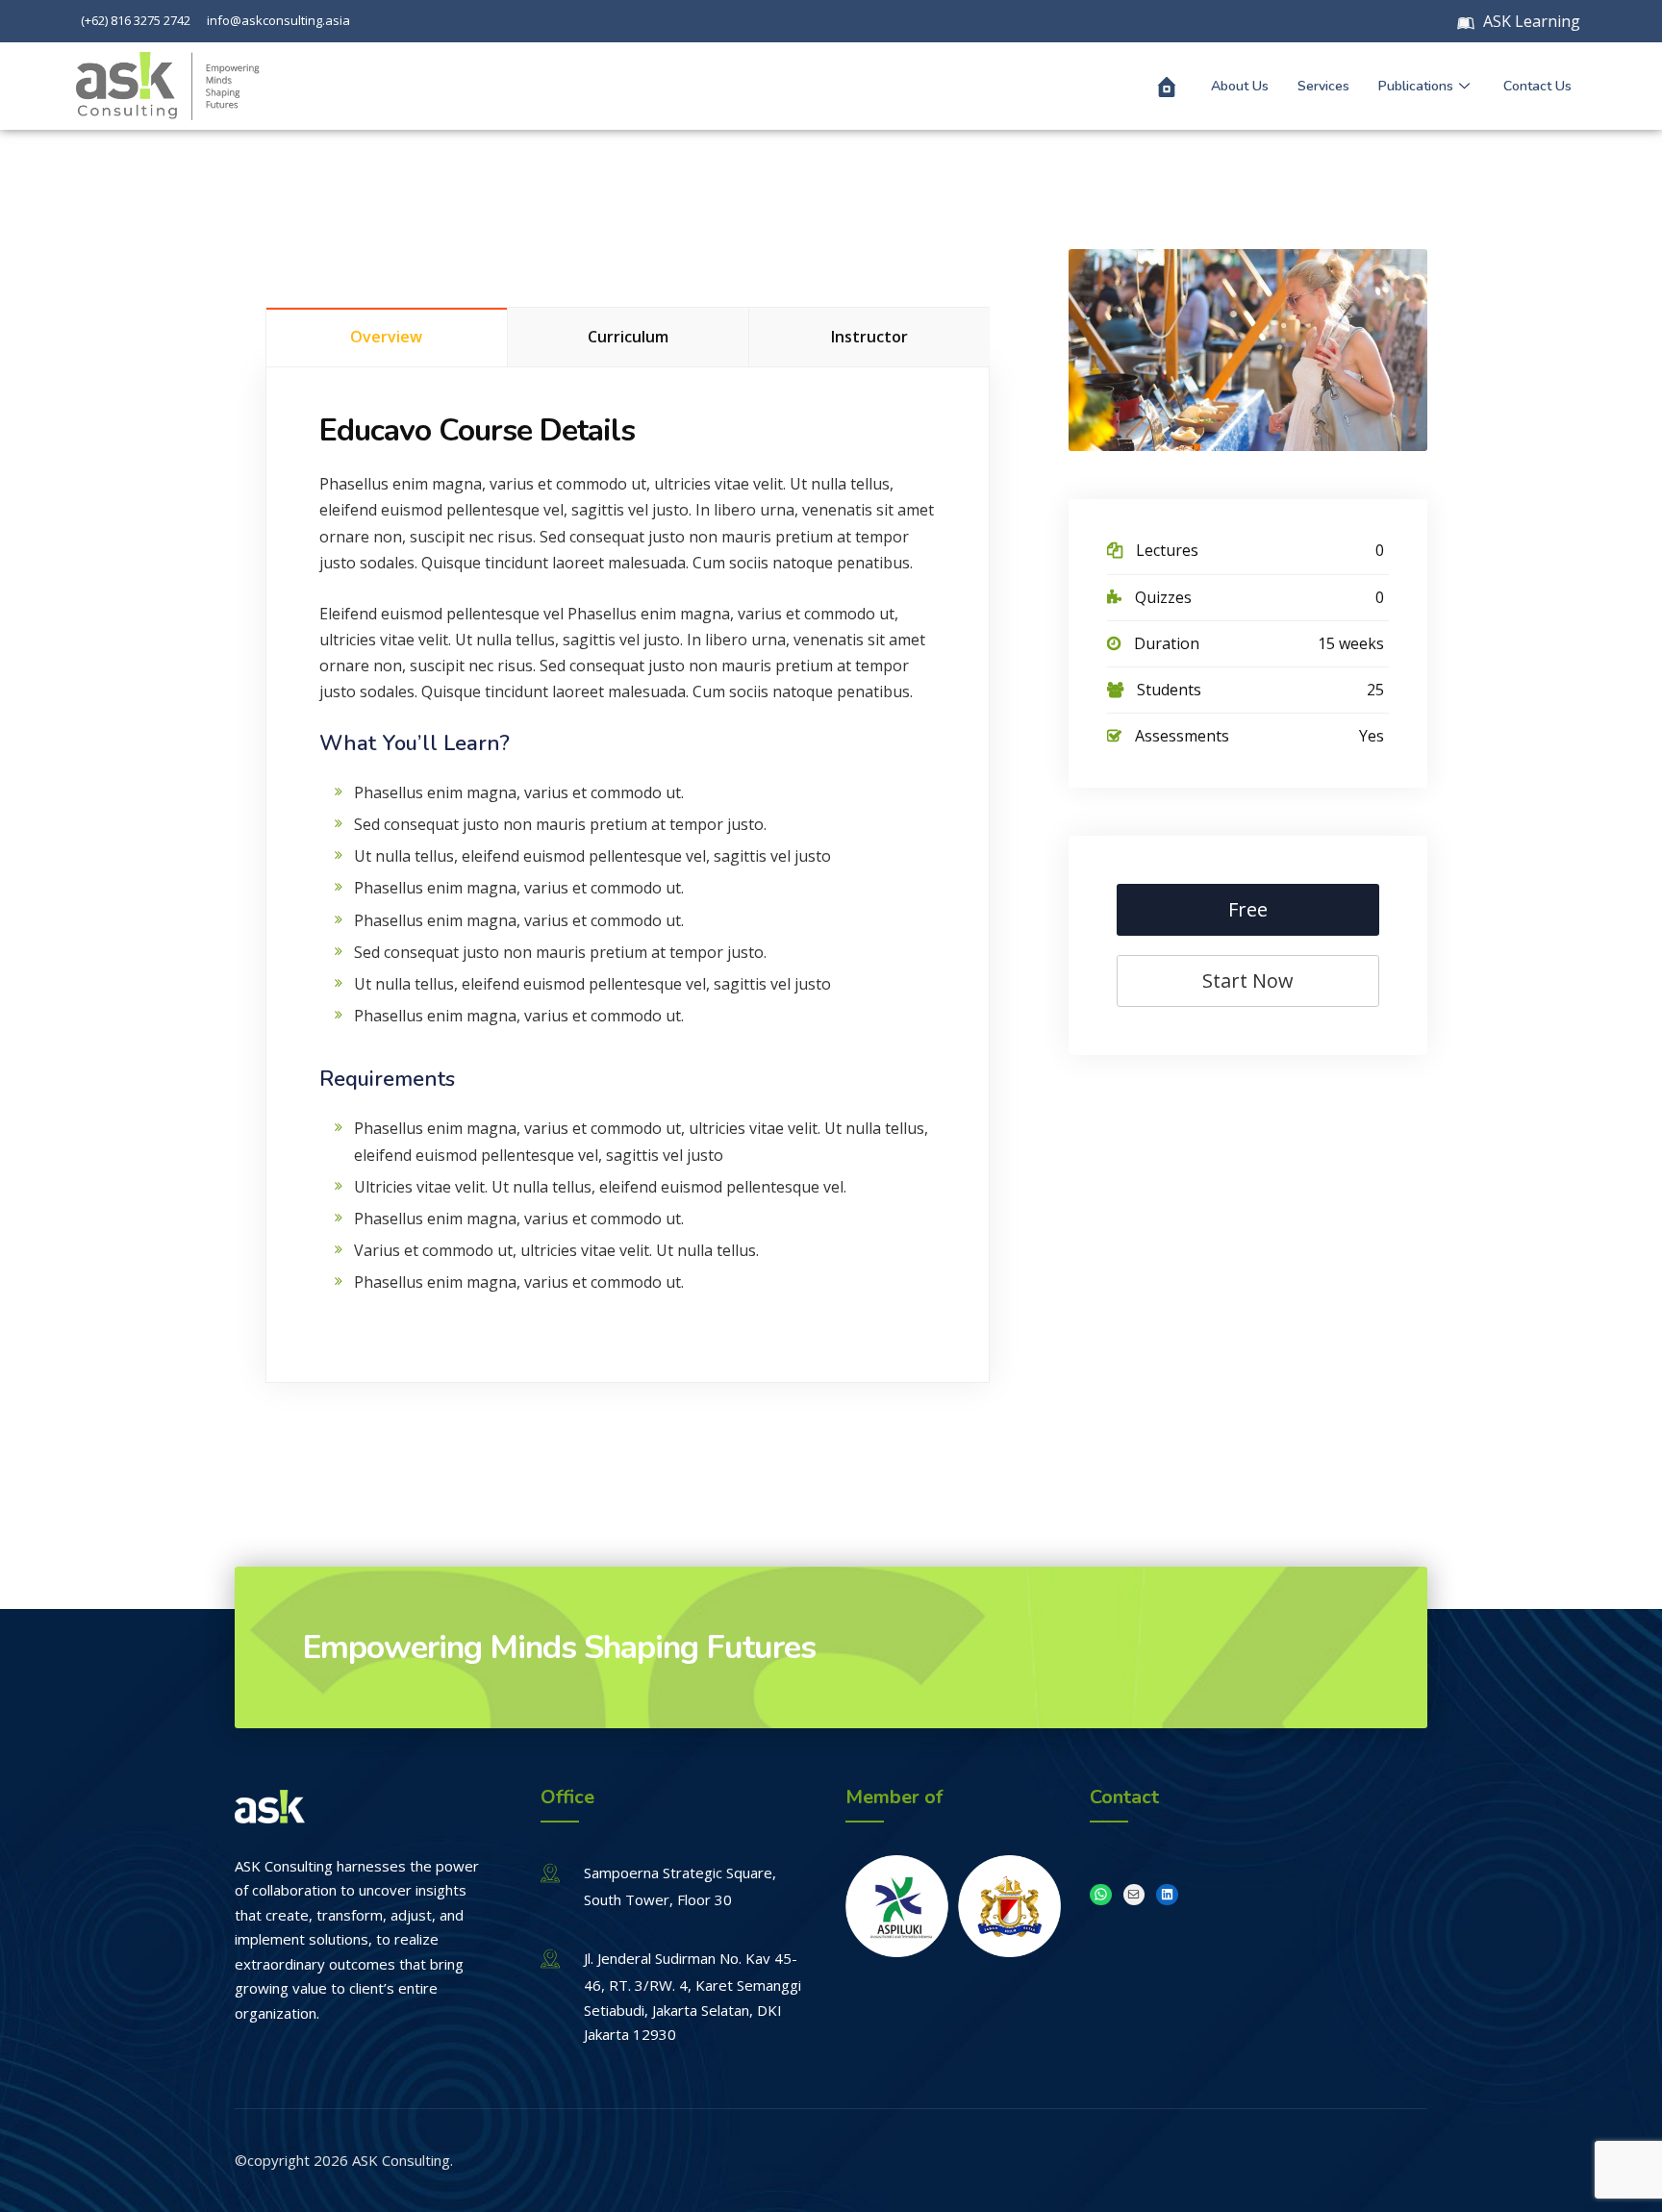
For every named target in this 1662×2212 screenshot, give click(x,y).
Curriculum (628, 337)
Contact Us (1537, 86)
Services (1323, 86)
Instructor (869, 337)
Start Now (1248, 980)
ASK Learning (1530, 21)
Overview (386, 337)
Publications (1416, 86)
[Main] (1167, 87)
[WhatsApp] (1101, 1895)
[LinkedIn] (1167, 1895)
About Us (1240, 86)
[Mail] (1134, 1895)
